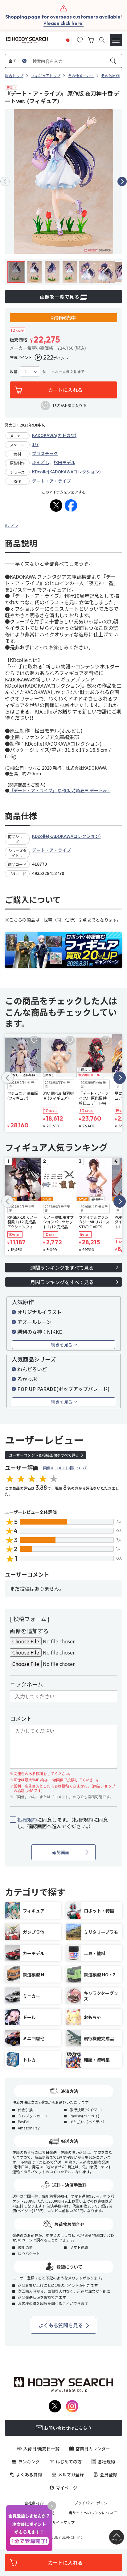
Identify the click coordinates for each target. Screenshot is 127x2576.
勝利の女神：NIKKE (40, 1332)
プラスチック (45, 453)
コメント (21, 1718)
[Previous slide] (5, 181)
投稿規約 (27, 1820)
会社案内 (32, 2503)
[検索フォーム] (102, 40)
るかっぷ (27, 1379)
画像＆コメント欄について (65, 1468)
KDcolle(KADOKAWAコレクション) (66, 472)
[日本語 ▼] (68, 39)
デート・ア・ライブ (51, 481)
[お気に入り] (80, 39)
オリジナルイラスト (39, 1312)
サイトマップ (63, 2522)
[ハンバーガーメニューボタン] (116, 40)
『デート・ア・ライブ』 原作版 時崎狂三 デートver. (59, 790)
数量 (14, 372)
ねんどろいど (32, 1369)
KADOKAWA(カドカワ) (54, 435)
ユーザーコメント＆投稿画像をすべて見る (44, 1455)
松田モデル (64, 462)
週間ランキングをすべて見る (62, 1267)
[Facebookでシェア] (71, 506)
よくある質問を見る (61, 2325)
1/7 (35, 444)
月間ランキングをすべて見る (62, 1282)
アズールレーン (34, 1322)
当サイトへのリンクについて (93, 2513)
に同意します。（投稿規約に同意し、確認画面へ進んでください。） (63, 1823)
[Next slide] (122, 181)
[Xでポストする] (56, 506)
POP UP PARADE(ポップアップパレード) (63, 1389)
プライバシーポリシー (93, 2503)
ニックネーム (26, 1684)
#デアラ (12, 525)
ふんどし (41, 462)
